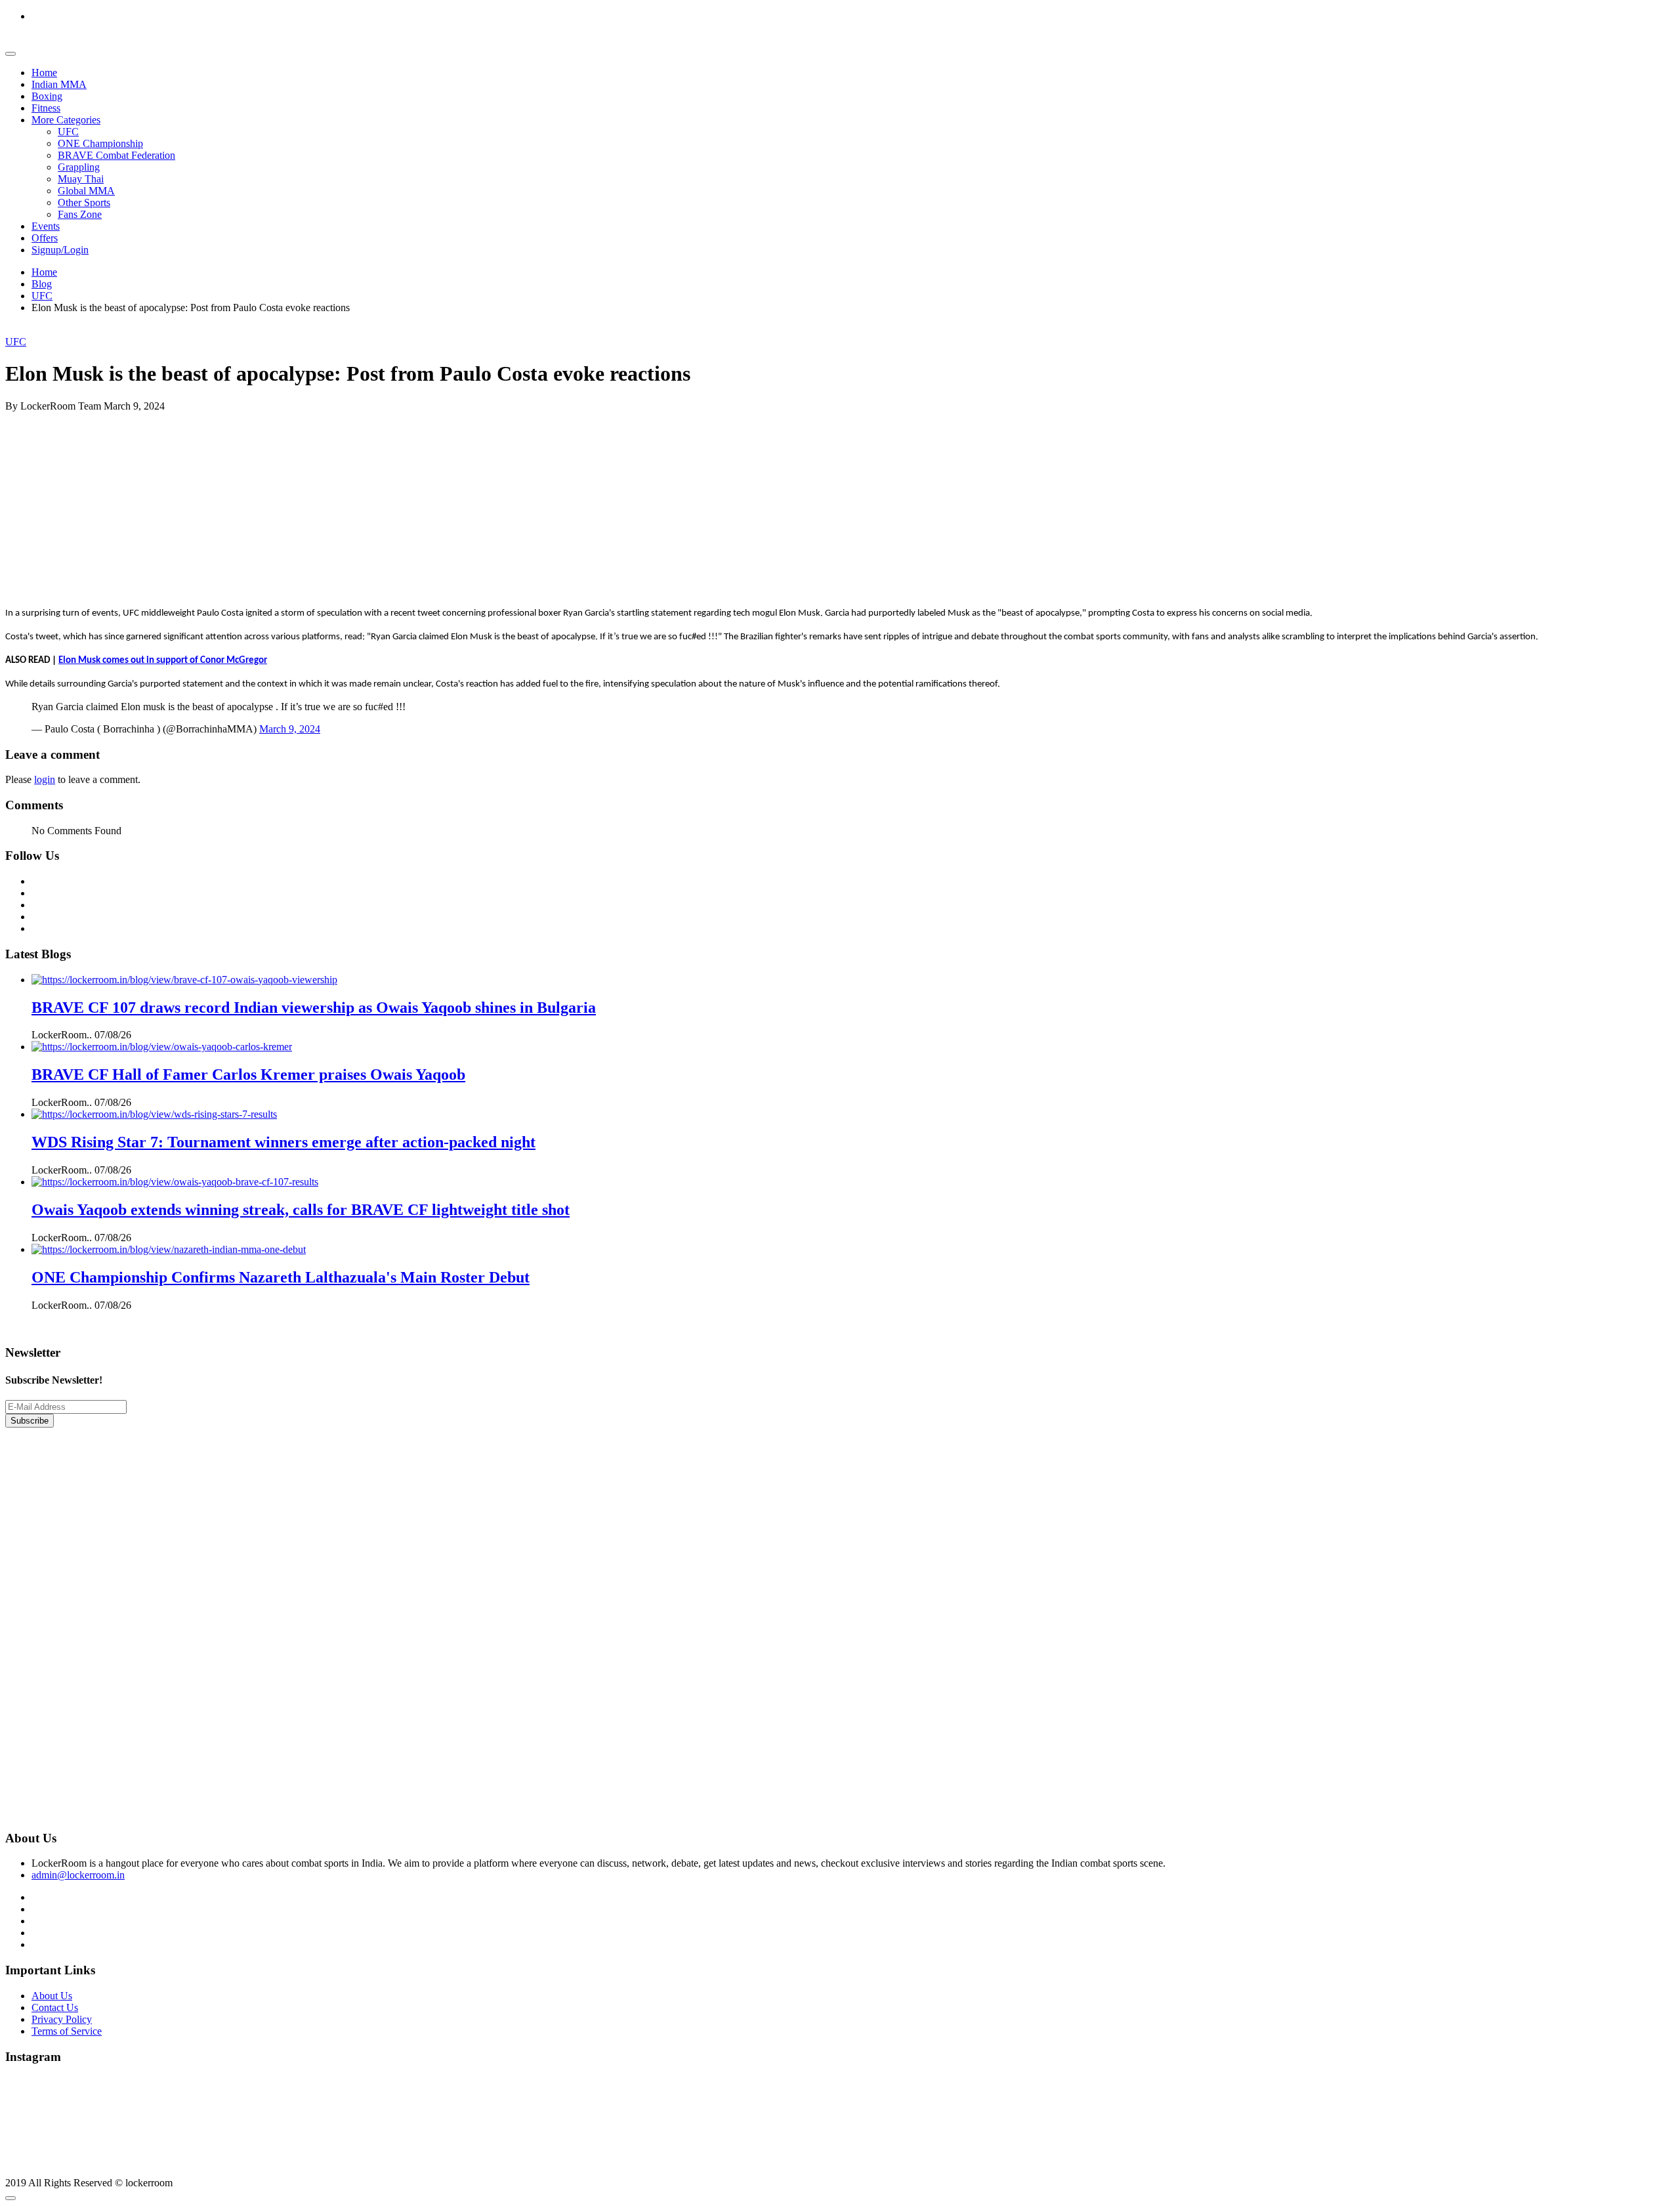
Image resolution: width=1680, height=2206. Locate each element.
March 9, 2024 (290, 729)
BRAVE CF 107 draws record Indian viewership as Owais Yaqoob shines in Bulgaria (314, 1008)
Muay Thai (81, 179)
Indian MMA (59, 84)
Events (46, 226)
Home (44, 73)
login (45, 779)
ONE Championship (100, 143)
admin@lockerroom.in (78, 1875)
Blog (42, 284)
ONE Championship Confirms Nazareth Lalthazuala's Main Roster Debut (281, 1277)
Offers (45, 238)
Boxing (47, 96)
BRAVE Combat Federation (116, 155)
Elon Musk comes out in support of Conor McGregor (163, 661)
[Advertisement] (399, 504)
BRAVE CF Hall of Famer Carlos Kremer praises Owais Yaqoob (248, 1074)
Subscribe (30, 1421)
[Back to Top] (10, 2198)
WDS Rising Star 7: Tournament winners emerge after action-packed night (283, 1142)
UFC (68, 132)
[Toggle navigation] (10, 54)
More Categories (66, 120)
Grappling (79, 167)
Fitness (46, 108)
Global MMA (86, 191)
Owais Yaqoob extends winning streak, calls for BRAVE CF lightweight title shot (301, 1210)
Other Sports (84, 202)
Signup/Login (60, 250)
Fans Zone (80, 214)
